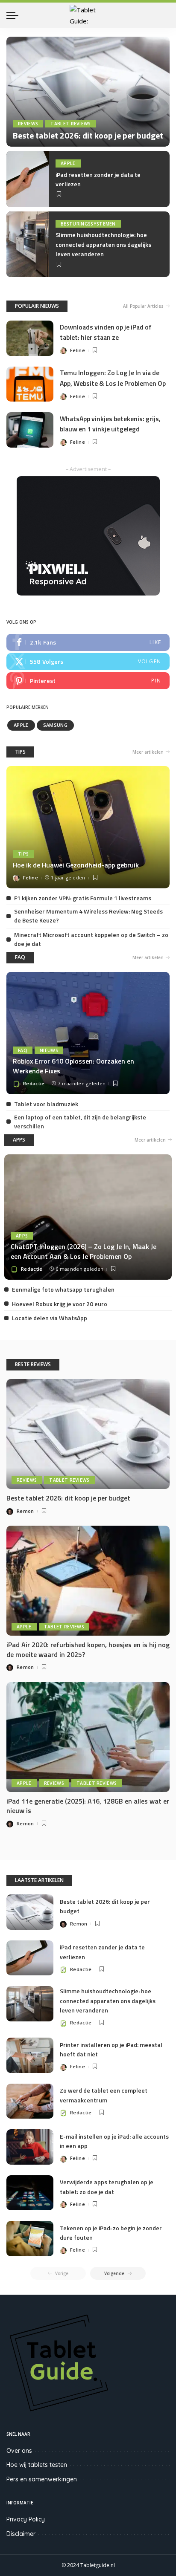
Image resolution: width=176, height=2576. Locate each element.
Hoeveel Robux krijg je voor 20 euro (60, 1304)
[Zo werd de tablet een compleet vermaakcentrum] (30, 2101)
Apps (22, 1236)
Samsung (55, 725)
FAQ (20, 957)
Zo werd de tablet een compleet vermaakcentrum (104, 2095)
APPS (19, 1140)
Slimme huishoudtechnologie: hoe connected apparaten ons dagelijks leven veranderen (103, 244)
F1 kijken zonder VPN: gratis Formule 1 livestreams (83, 898)
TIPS (20, 752)
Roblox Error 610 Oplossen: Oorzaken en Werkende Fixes (73, 1066)
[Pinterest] (88, 681)
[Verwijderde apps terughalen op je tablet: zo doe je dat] (30, 2193)
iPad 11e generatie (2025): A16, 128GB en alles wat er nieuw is (88, 1806)
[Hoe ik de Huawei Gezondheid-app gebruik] (88, 827)
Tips (23, 854)
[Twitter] (88, 662)
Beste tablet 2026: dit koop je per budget (88, 135)
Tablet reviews (71, 124)
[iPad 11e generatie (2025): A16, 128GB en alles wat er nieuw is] (88, 1737)
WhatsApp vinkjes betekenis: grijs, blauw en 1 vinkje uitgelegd (110, 424)
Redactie (34, 1083)
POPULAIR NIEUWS (37, 306)
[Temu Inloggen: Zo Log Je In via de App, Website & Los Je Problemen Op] (30, 384)
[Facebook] (88, 642)
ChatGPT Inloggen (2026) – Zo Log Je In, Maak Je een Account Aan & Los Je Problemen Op (84, 1251)
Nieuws (49, 1050)
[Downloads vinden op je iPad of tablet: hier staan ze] (30, 338)
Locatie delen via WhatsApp (50, 1318)
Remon (25, 1511)
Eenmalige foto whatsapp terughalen (63, 1289)
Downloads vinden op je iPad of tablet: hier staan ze (106, 332)
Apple (68, 163)
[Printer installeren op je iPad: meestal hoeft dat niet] (30, 2055)
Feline (78, 350)
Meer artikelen (148, 752)
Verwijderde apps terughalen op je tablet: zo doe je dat (107, 2187)
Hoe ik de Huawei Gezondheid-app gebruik (76, 865)
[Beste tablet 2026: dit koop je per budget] (88, 92)
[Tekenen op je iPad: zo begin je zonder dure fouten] (30, 2239)
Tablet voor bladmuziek (46, 1104)
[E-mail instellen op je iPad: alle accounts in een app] (30, 2147)
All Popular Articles (143, 306)
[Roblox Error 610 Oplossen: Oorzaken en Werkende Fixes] (88, 1033)
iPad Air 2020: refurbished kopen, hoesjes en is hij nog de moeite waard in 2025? (88, 1649)
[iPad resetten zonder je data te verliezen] (28, 179)
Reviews (28, 124)
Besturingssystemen (88, 224)
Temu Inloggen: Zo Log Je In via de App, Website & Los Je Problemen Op (113, 378)
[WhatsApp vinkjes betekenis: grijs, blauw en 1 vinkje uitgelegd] (30, 430)
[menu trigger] (15, 15)
